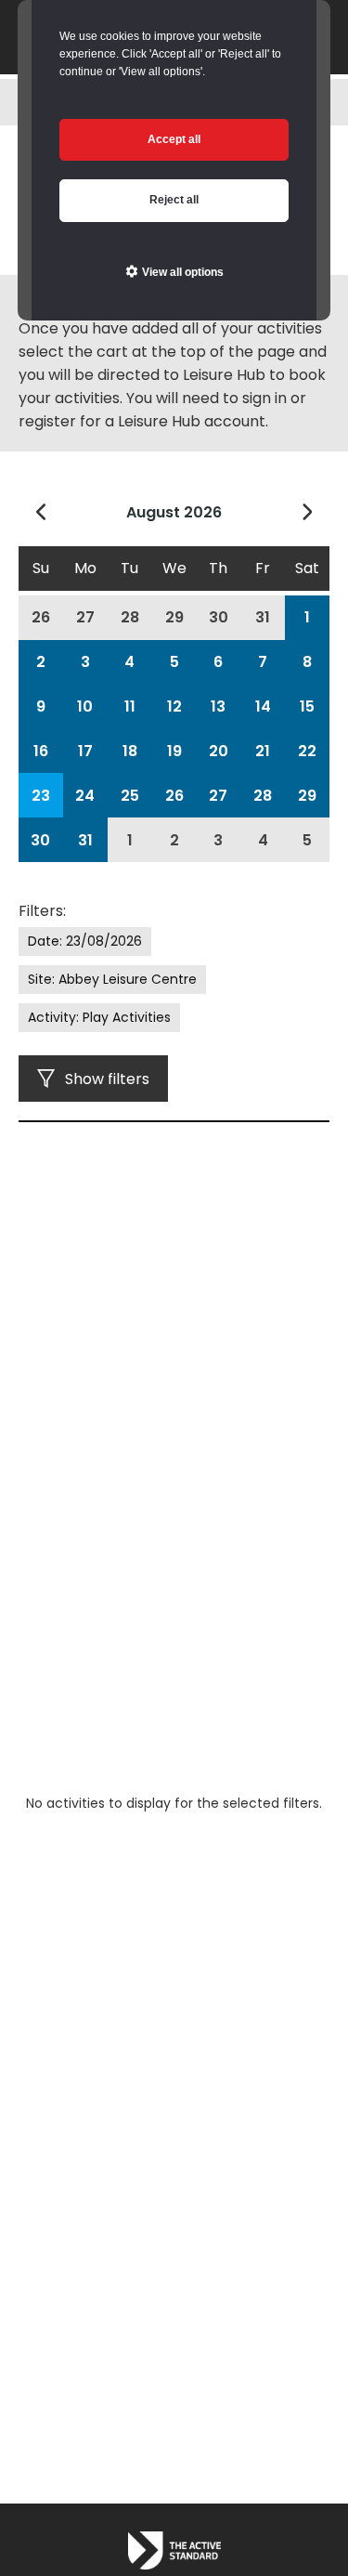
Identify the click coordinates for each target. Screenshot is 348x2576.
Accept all (174, 139)
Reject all (174, 200)
